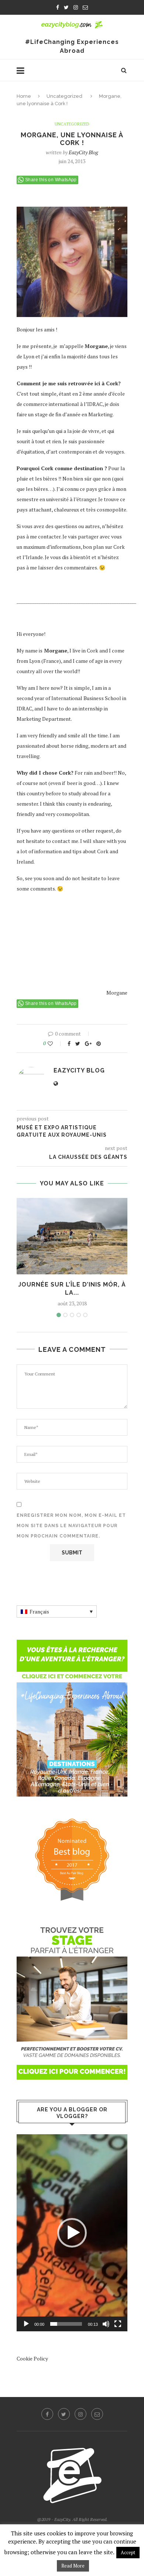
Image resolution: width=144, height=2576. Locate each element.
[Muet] (106, 2324)
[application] (72, 2233)
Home (24, 96)
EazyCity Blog (83, 152)
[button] (72, 2233)
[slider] (66, 2324)
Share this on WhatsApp (51, 180)
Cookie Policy (32, 2358)
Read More (73, 2566)
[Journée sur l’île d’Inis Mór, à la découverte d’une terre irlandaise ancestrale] (72, 1236)
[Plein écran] (118, 2324)
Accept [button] (128, 2552)
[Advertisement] (54, 941)
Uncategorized (64, 96)
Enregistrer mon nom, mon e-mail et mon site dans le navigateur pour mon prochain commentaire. (71, 1526)
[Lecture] (26, 2324)
